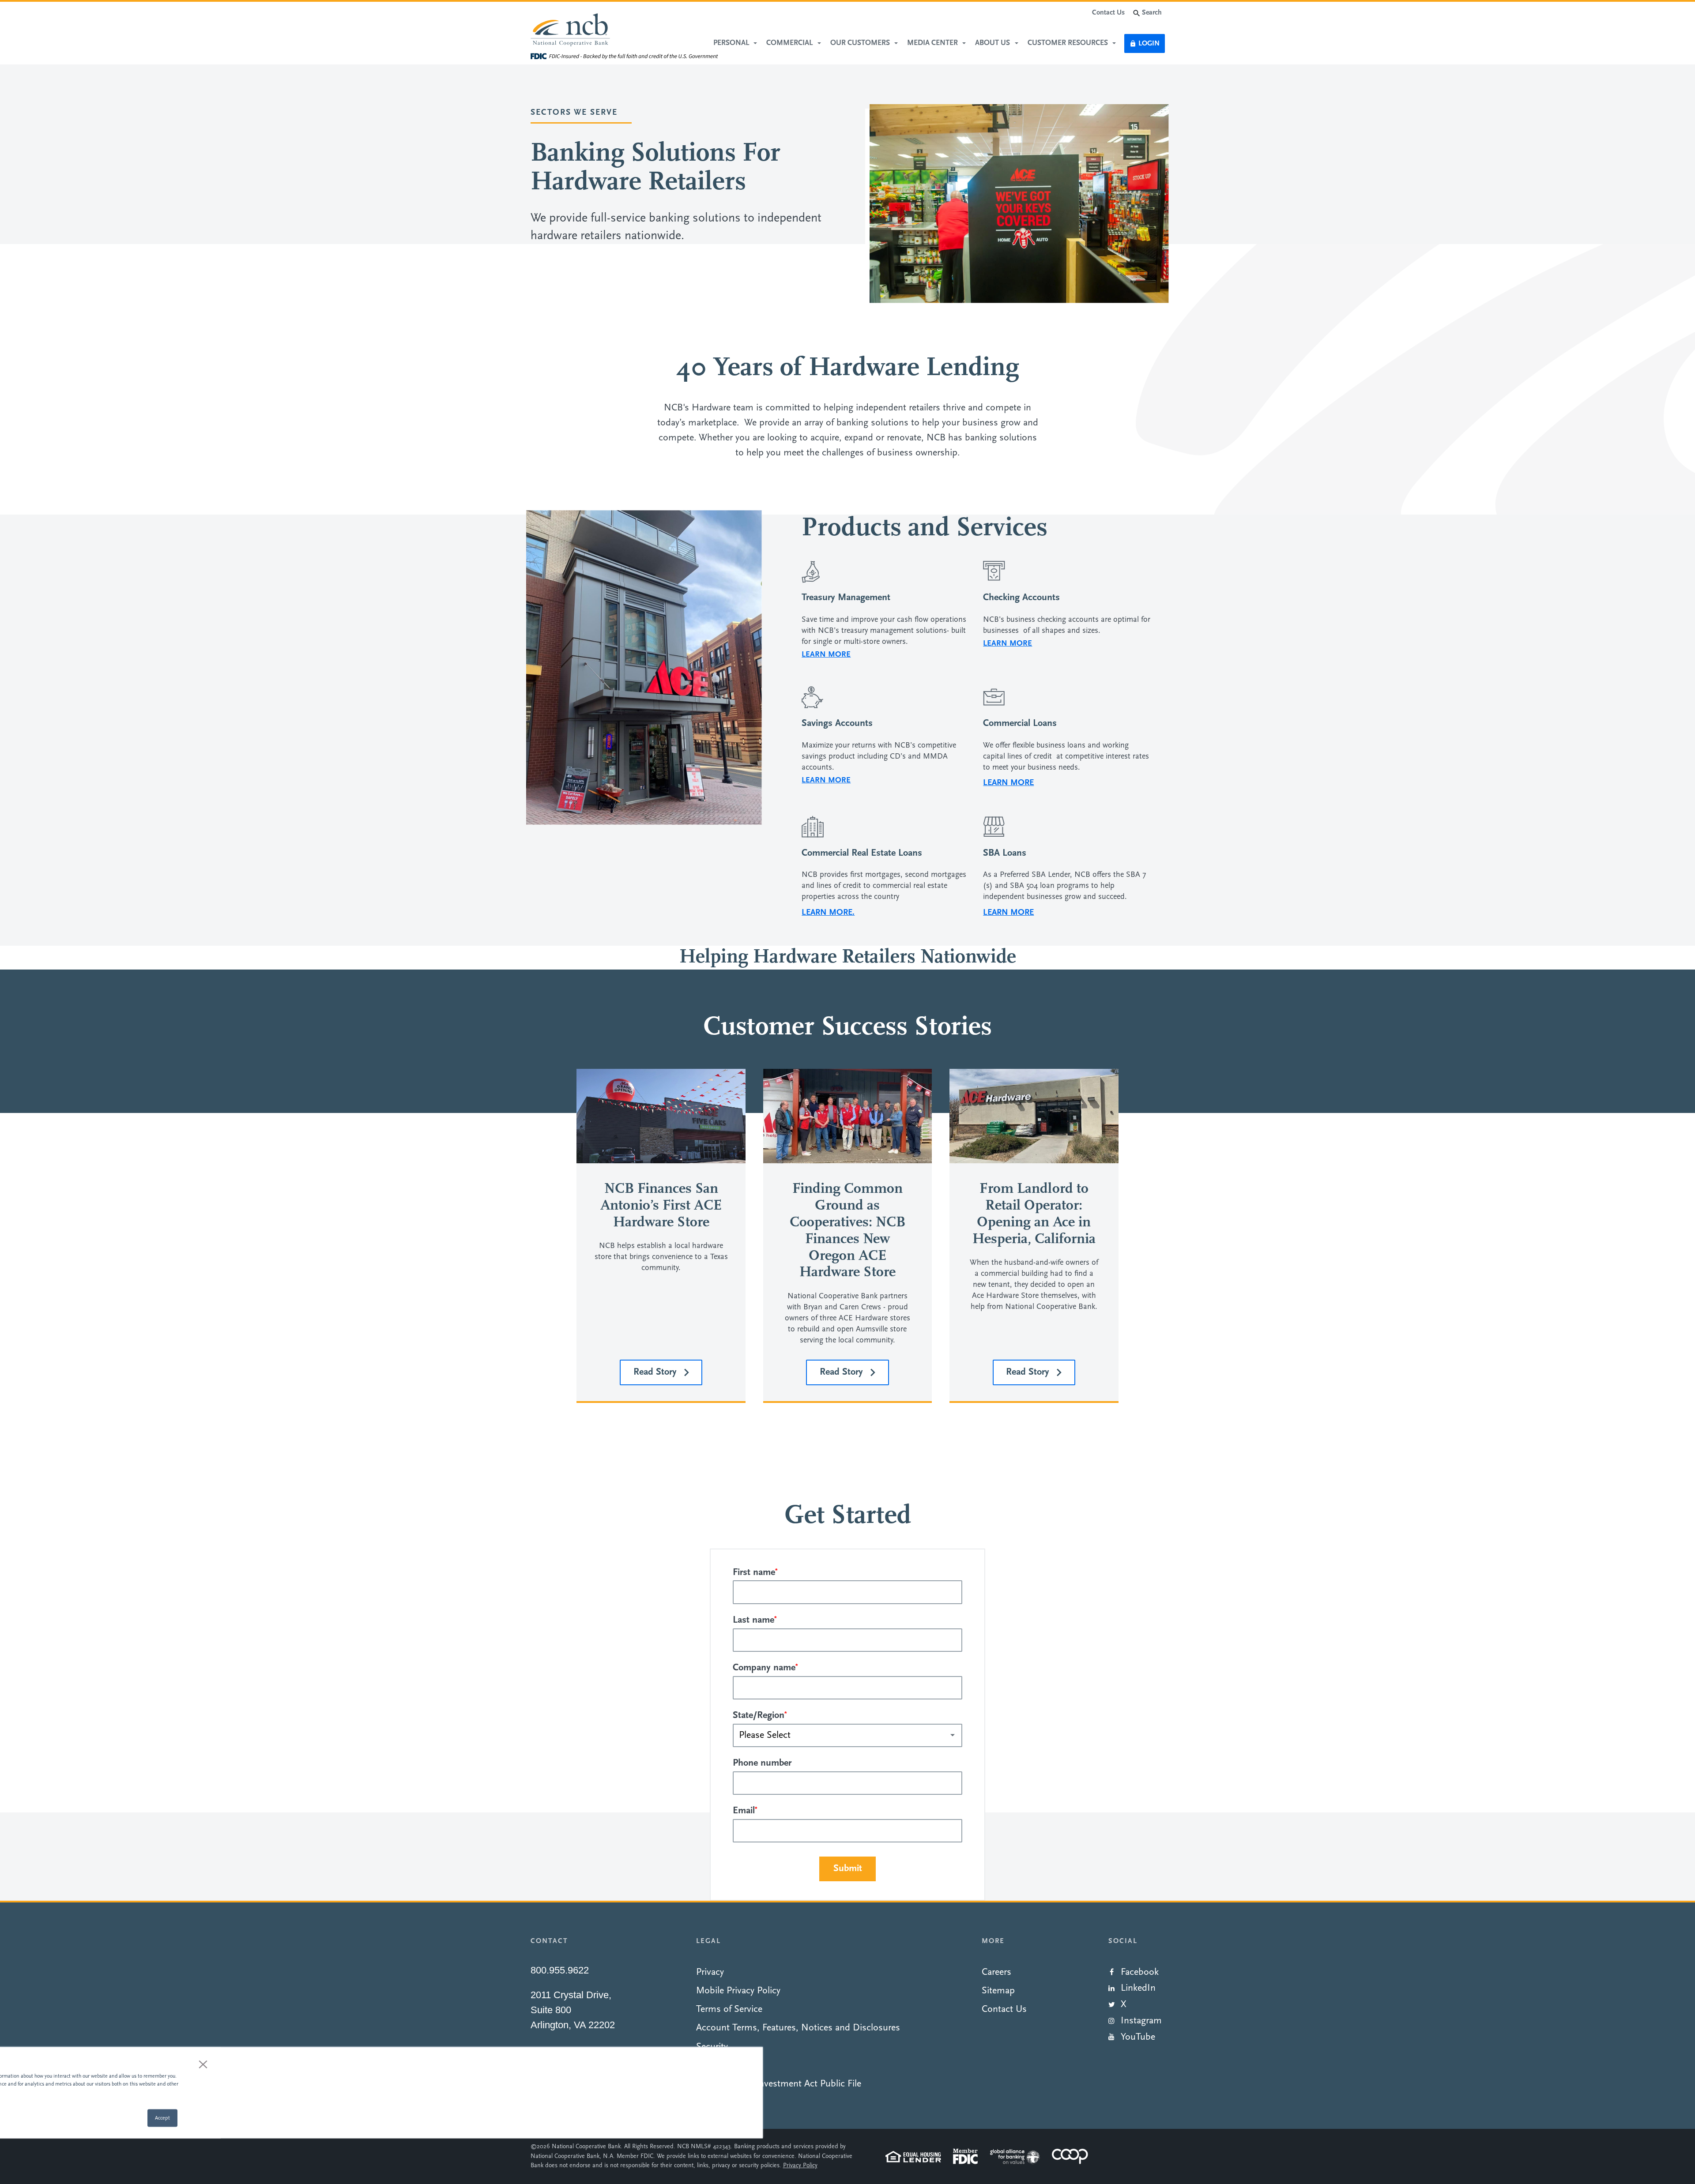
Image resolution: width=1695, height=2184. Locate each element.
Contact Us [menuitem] (1004, 2009)
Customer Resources (1069, 43)
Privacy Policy (800, 2166)
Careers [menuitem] (996, 1972)
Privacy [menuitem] (710, 1972)
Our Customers (861, 43)
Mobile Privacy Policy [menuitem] (738, 1991)
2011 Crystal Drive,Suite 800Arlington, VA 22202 (573, 2010)
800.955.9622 (560, 1970)
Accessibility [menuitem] (721, 2066)
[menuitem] (1137, 1970)
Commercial (790, 43)
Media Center (933, 43)
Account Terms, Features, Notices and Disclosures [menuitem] (798, 2028)
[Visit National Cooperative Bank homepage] (570, 31)
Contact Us (1108, 13)
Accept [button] (162, 2118)
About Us (993, 43)
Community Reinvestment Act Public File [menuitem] (779, 2084)
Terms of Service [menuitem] (729, 2009)
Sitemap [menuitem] (998, 1991)
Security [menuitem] (712, 2047)
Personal (732, 43)
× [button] (203, 2064)
